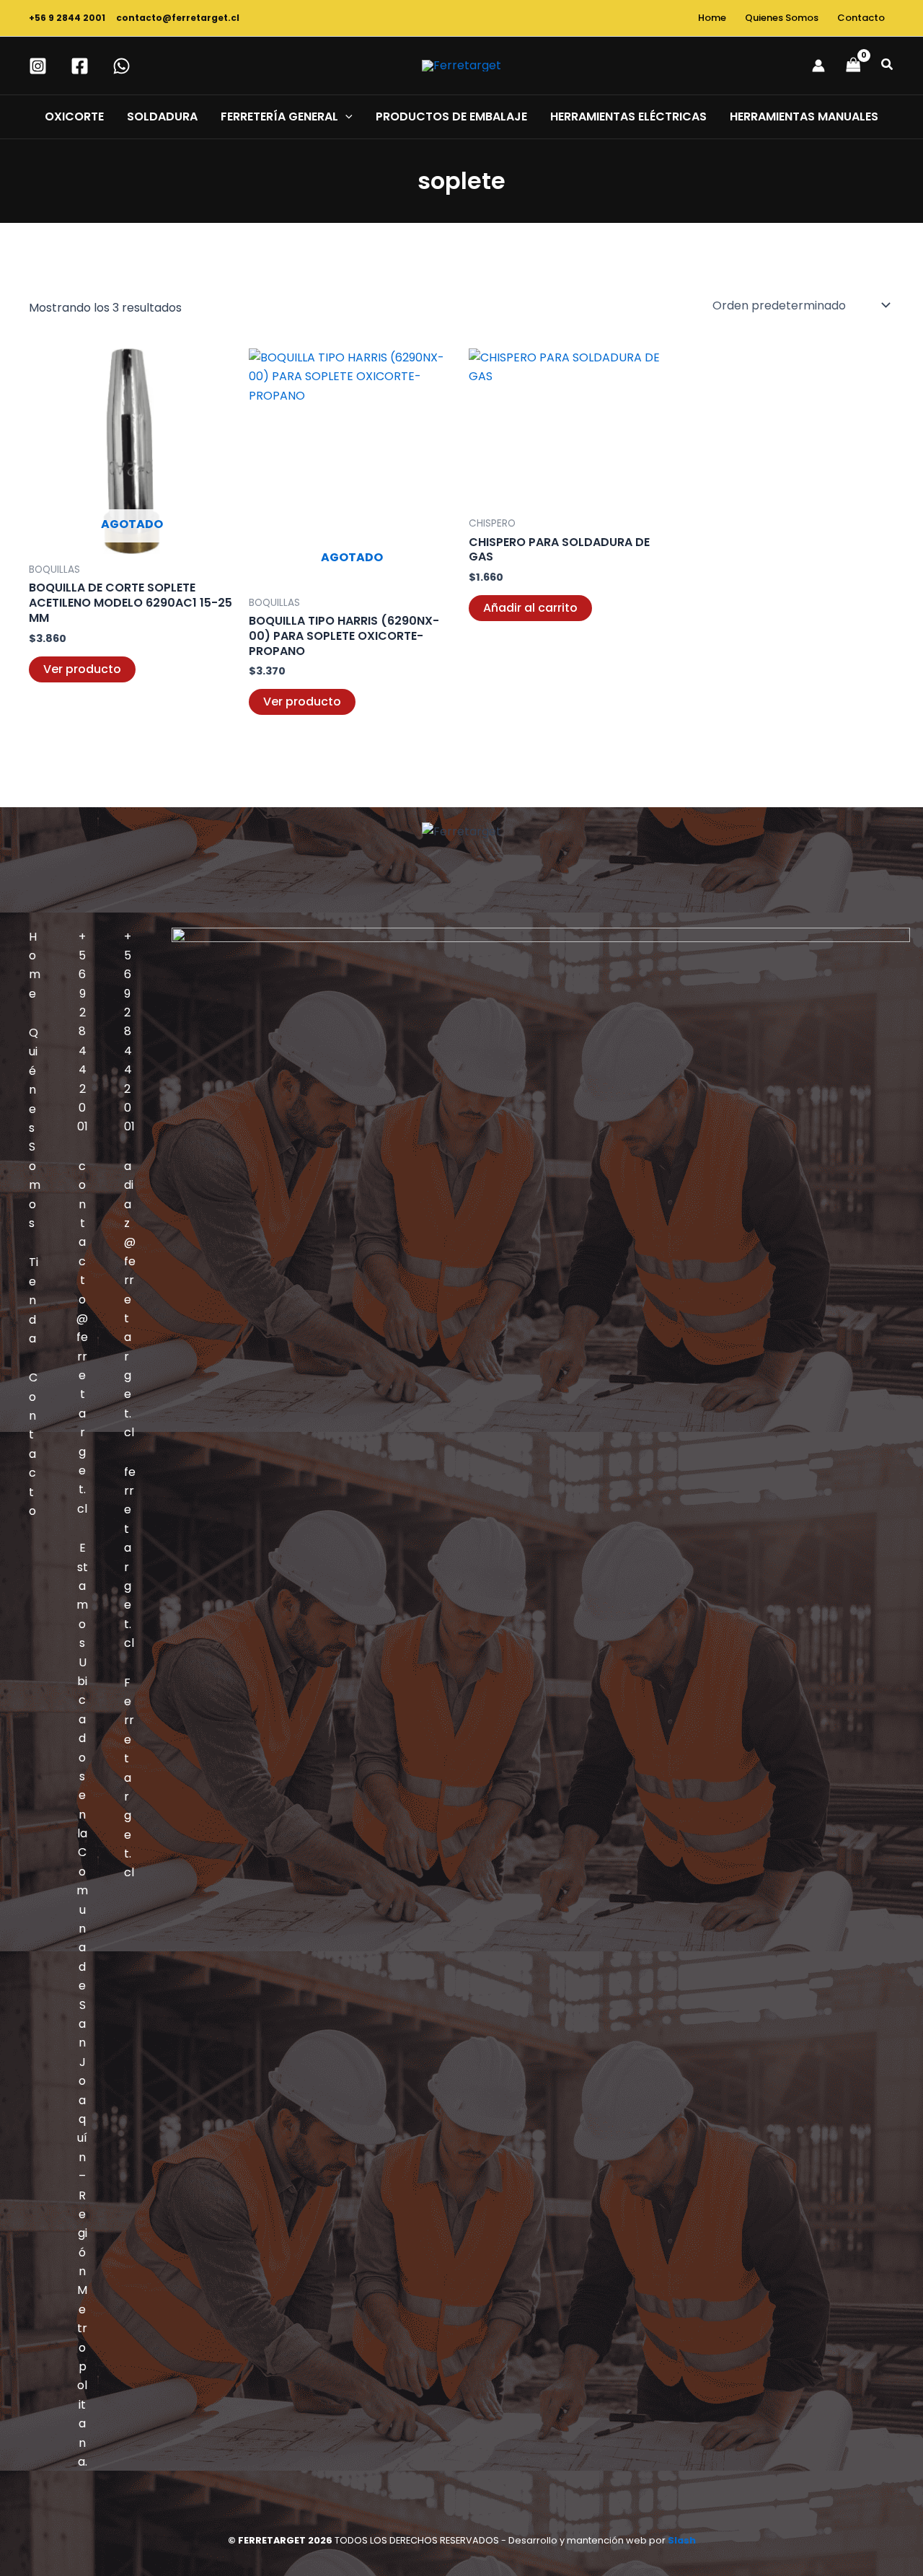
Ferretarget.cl (129, 1778)
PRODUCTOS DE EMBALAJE (451, 117)
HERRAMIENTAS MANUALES (804, 117)
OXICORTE (74, 117)
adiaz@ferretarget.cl (130, 1299)
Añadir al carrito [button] (530, 608)
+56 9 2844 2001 (69, 18)
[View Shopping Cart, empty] (853, 65)
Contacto (861, 18)
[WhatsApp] (122, 66)
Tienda (34, 1300)
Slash (682, 2540)
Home (712, 18)
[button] (888, 66)
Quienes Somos (782, 18)
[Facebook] (80, 66)
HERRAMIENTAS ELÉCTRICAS (628, 117)
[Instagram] (38, 66)
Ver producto (82, 669)
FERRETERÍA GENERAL (279, 117)
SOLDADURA (162, 117)
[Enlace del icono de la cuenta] (818, 66)
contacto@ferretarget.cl (178, 18)
